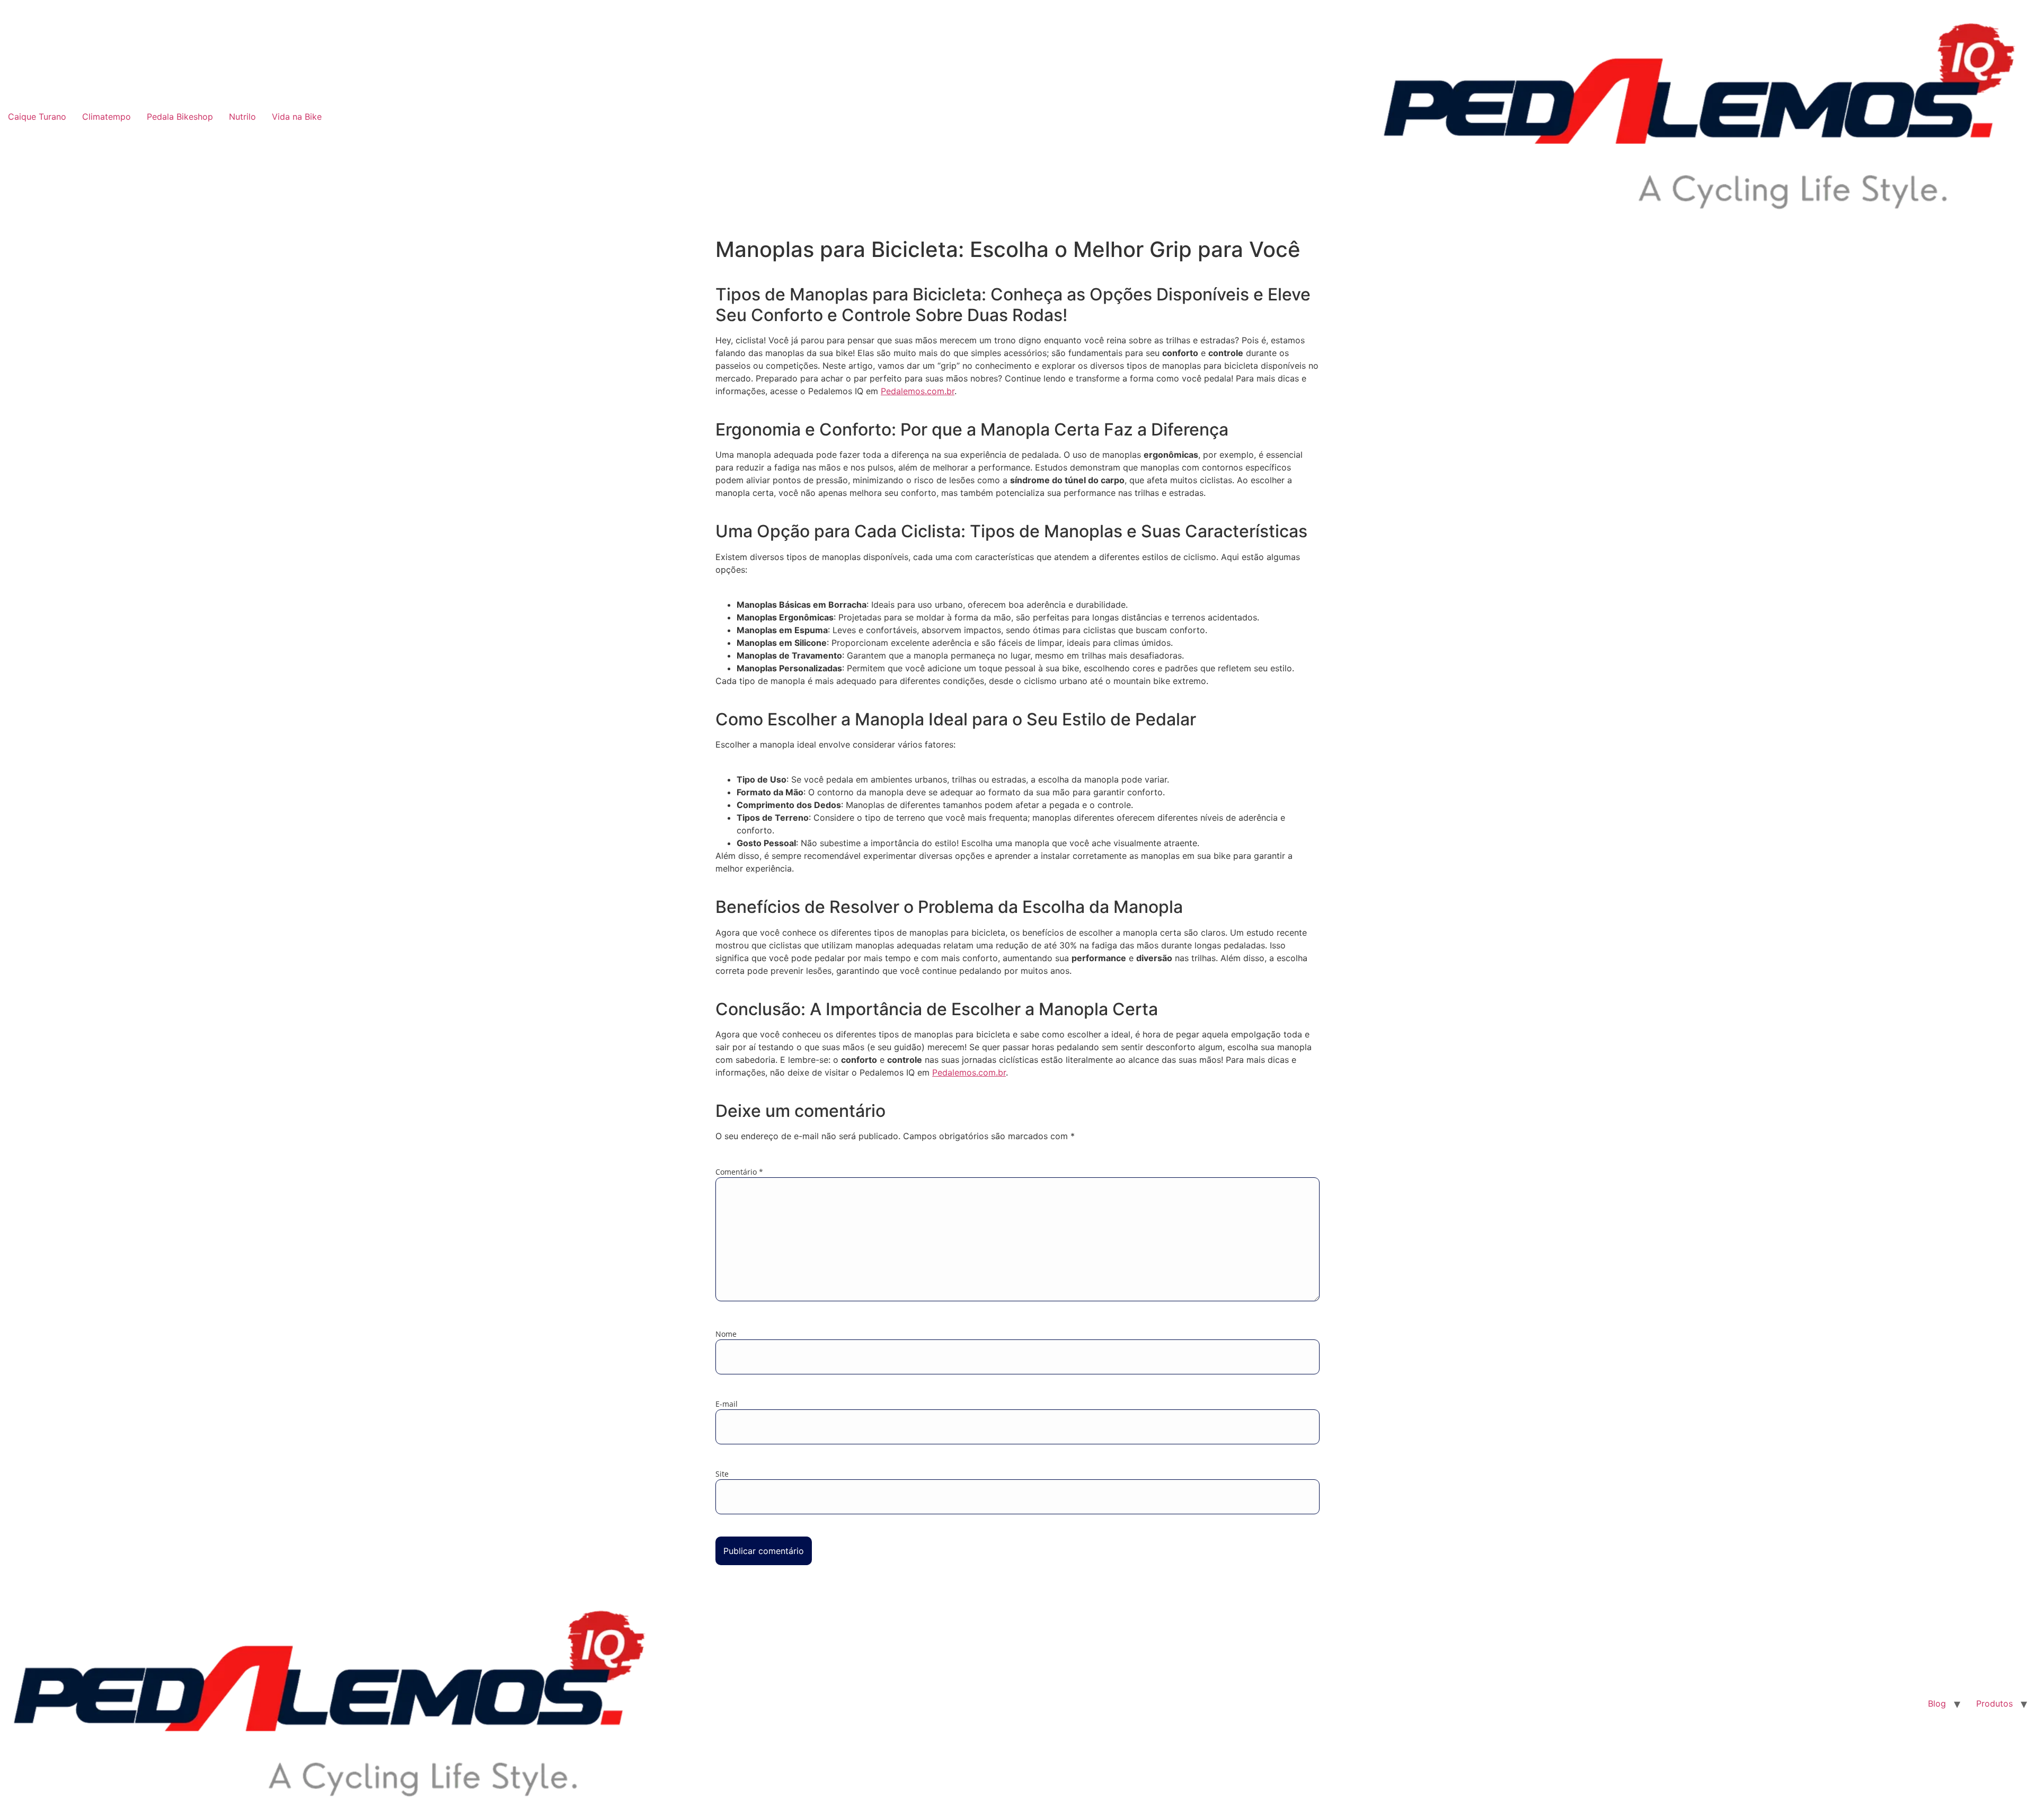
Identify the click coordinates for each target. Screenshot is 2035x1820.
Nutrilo (242, 117)
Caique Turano (37, 117)
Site (722, 1474)
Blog (1937, 1703)
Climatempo (107, 117)
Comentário (739, 1172)
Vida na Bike (297, 117)
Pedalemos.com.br (918, 391)
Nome (726, 1334)
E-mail (727, 1404)
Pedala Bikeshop (180, 117)
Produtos (1994, 1703)
